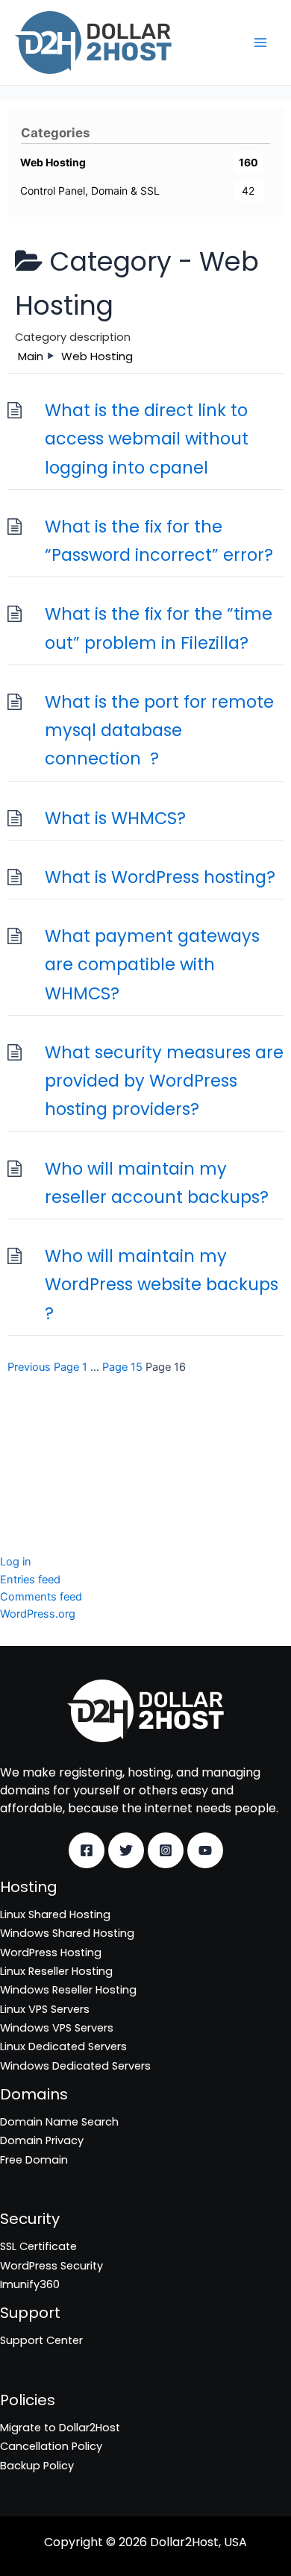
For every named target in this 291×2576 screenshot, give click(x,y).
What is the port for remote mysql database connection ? (159, 731)
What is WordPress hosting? (160, 877)
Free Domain (34, 2160)
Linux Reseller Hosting (56, 1971)
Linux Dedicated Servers (63, 2046)
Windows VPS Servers (57, 2028)
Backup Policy (37, 2466)
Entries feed (30, 1580)
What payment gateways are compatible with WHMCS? (152, 965)
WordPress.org (38, 1614)
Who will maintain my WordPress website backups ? (162, 1285)
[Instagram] (166, 1850)
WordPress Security (51, 1457)
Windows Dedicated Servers (75, 2066)
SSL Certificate (38, 1438)
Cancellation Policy (51, 2446)
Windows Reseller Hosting (68, 1990)
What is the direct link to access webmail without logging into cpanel (147, 439)
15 (122, 1367)
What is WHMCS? (115, 818)
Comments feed (41, 1597)
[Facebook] (87, 1850)
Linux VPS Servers (45, 2009)
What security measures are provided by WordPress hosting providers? (164, 1081)
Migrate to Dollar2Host (60, 2428)
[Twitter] (126, 1850)
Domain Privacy (42, 2140)
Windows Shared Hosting (67, 1933)
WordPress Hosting (51, 1953)
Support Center (41, 2340)
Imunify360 (30, 1476)
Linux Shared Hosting (55, 1914)
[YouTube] (205, 1850)
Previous (29, 1367)
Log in (16, 1562)
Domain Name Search (59, 2122)
